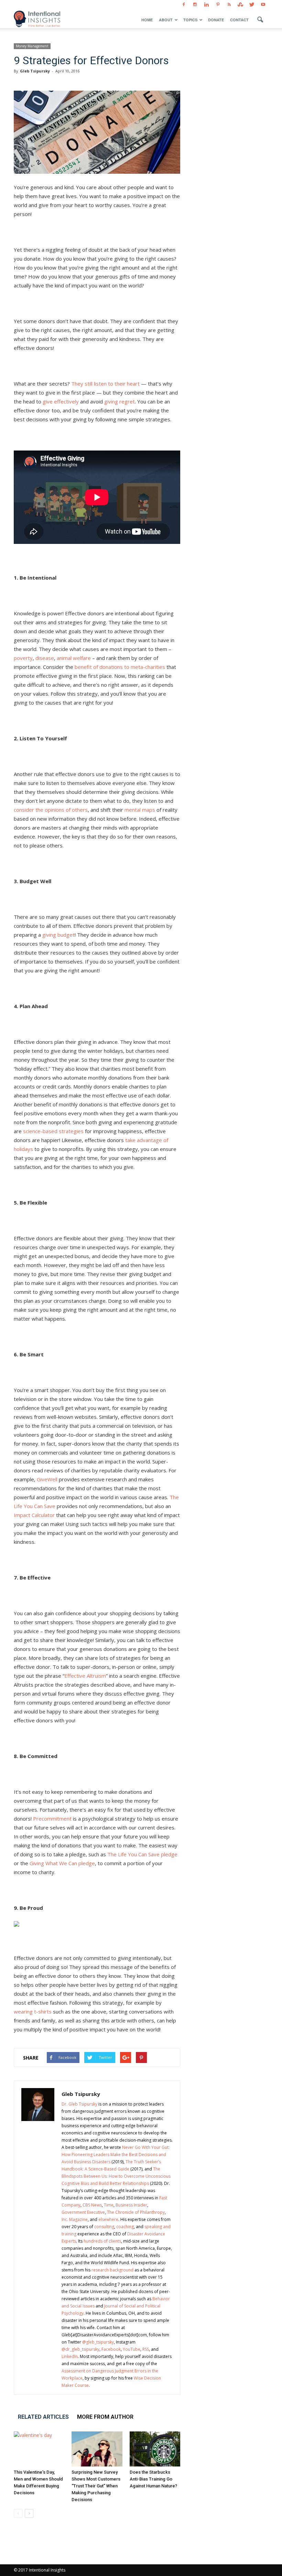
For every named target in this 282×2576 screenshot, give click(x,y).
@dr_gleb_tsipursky (80, 2349)
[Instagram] (195, 5)
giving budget (58, 935)
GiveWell (47, 1479)
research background (112, 2270)
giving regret (120, 401)
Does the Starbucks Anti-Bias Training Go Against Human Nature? (153, 2479)
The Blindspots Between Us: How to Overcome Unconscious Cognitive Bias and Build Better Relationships (116, 2176)
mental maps (140, 810)
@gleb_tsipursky (98, 2342)
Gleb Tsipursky (35, 71)
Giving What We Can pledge (62, 1863)
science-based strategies (53, 1131)
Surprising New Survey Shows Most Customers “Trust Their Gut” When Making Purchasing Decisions (96, 2486)
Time (109, 2205)
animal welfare (74, 658)
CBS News (92, 2205)
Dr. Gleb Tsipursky (79, 2104)
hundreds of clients (102, 2241)
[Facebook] (184, 5)
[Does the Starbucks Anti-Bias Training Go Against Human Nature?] (155, 2449)
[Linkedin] (206, 5)
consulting (104, 2227)
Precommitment (52, 1819)
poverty (23, 658)
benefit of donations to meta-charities (120, 667)
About (166, 20)
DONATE (216, 20)
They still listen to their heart (105, 384)
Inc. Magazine (75, 2219)
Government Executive (83, 2212)
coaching (125, 2227)
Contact (239, 20)
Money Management (32, 46)
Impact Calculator (34, 1515)
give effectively (61, 401)
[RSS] (229, 5)
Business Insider (131, 2205)
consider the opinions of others (51, 810)
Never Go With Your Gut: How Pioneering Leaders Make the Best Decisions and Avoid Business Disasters (116, 2155)
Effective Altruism (85, 1676)
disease (45, 658)
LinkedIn (70, 2356)
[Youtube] (263, 5)
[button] (260, 20)
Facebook (111, 2349)
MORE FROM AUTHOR (105, 2417)
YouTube (132, 2349)
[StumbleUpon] (240, 5)
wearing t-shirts (33, 2011)
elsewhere (108, 2219)
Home (147, 20)
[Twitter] (252, 5)
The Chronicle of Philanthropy (136, 2212)
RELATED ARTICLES (43, 2417)
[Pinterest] (218, 5)
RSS (146, 2349)
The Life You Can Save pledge (142, 1854)
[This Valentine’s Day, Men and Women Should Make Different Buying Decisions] (39, 2449)
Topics (190, 20)
